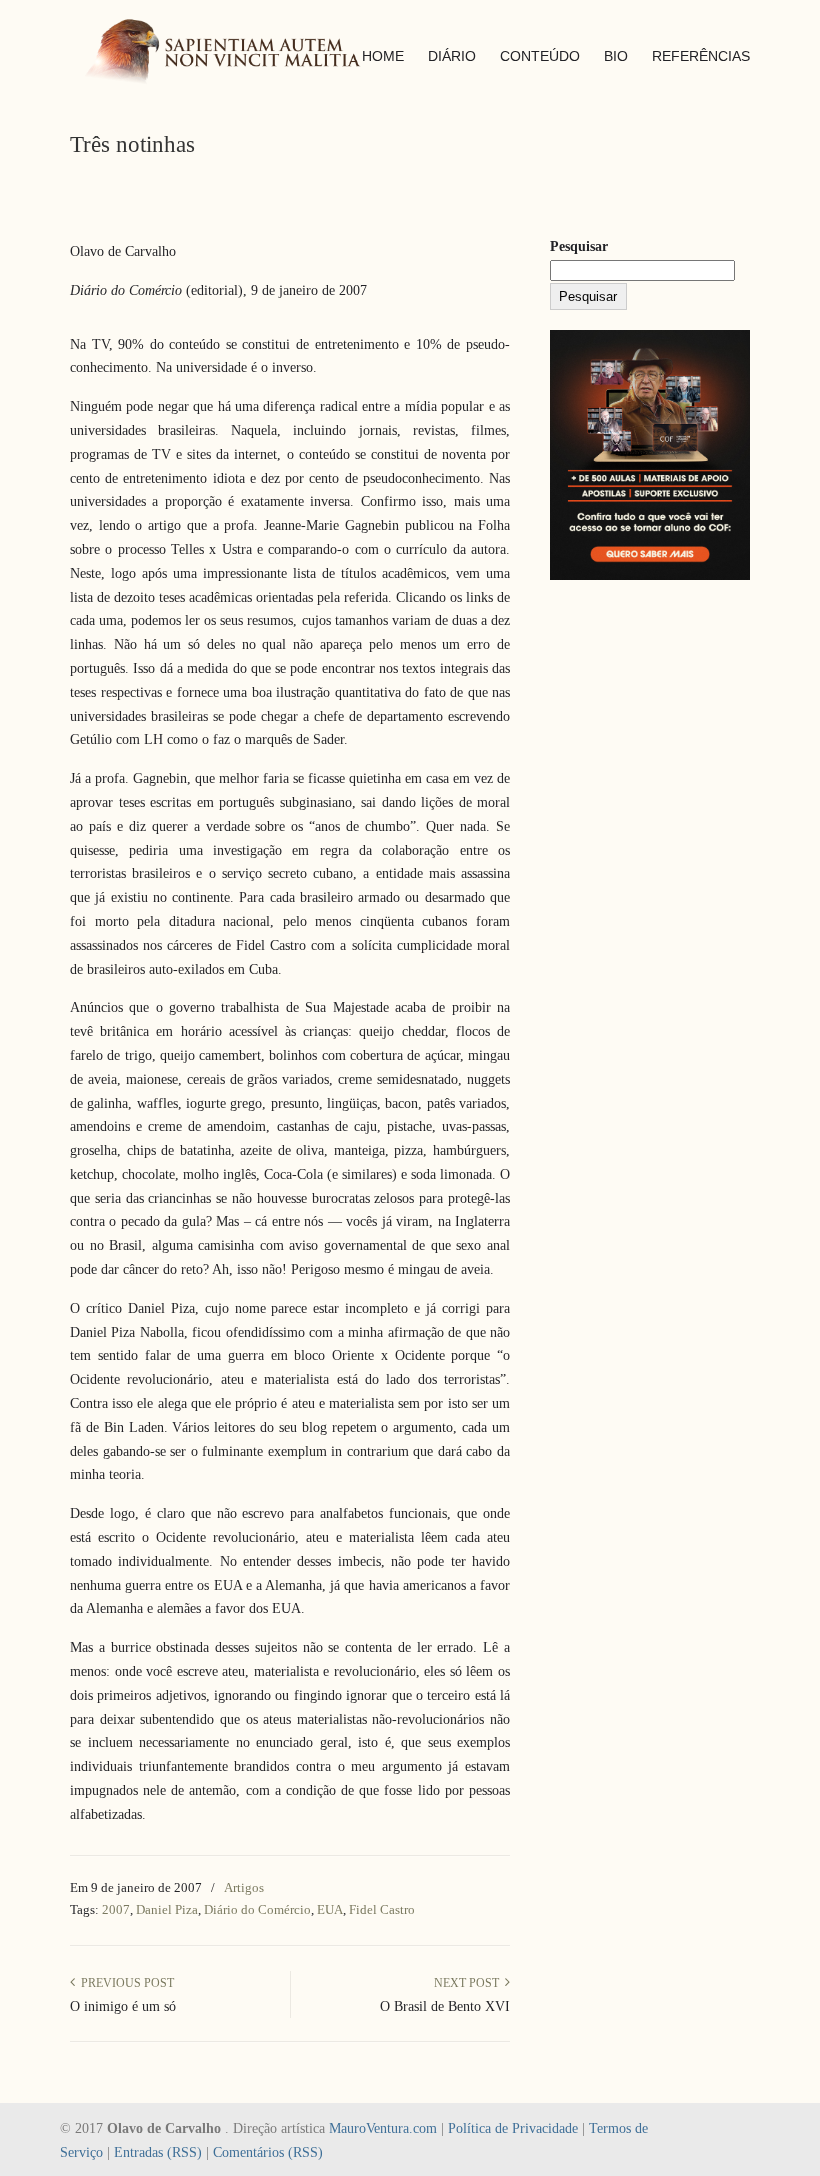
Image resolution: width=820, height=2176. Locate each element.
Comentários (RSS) (268, 2152)
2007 (116, 1909)
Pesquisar (579, 246)
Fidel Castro (382, 1909)
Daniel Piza (167, 1909)
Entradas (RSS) (158, 2152)
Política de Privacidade (513, 2128)
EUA (330, 1909)
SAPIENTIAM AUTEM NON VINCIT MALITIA (240, 53)
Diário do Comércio (257, 1909)
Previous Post (124, 1983)
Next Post (469, 1983)
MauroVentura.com (383, 2128)
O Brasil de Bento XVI (445, 2006)
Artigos (244, 1887)
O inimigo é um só (123, 2006)
